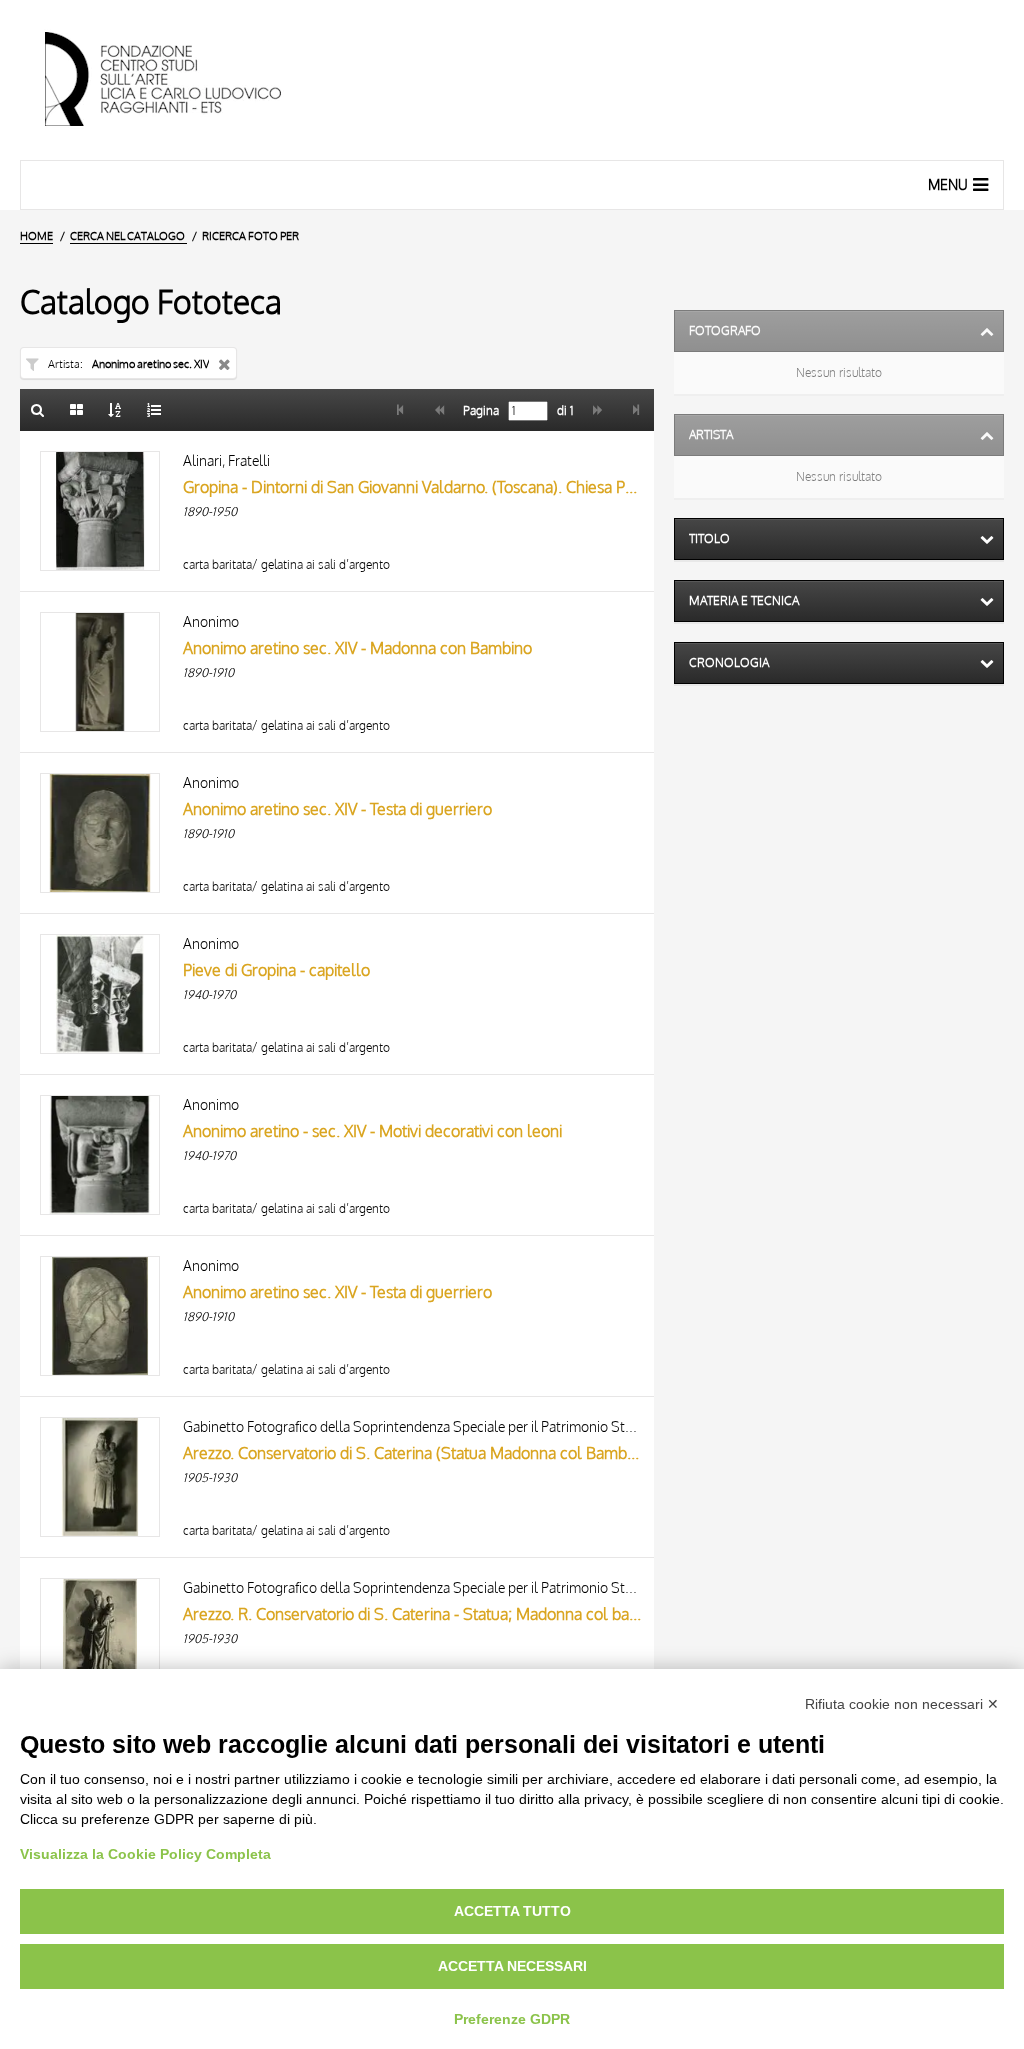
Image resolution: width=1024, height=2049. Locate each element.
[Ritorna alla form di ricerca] (38, 410)
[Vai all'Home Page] (180, 80)
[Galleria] (77, 410)
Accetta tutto (512, 1911)
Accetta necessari (512, 1966)
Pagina (479, 411)
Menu (948, 184)
